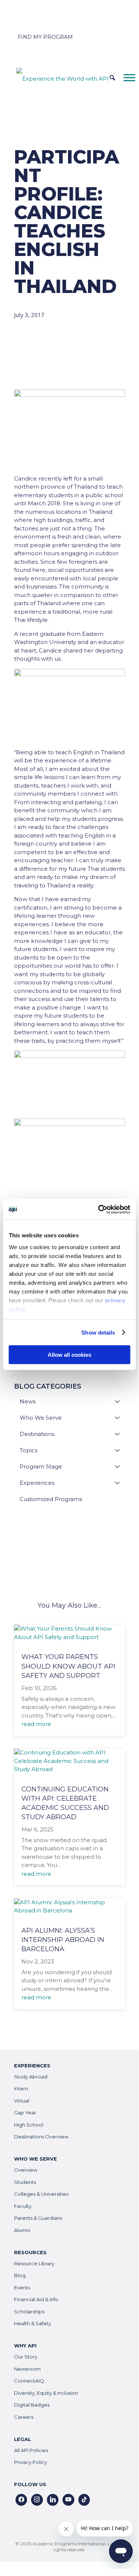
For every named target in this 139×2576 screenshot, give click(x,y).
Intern (21, 2088)
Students (25, 2182)
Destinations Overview (41, 2137)
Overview (26, 2170)
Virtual (22, 2101)
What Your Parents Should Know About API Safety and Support (68, 1666)
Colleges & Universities (41, 2194)
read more (36, 1724)
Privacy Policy (30, 2462)
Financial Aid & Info (36, 2299)
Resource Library (34, 2263)
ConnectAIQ (29, 2381)
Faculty (23, 2206)
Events (22, 2287)
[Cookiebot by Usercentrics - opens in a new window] (99, 1209)
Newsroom (27, 2369)
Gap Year (25, 2113)
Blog (20, 2275)
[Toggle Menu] (129, 77)
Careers (24, 2417)
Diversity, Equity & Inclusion (46, 2393)
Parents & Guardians (38, 2218)
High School (29, 2125)
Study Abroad (31, 2077)
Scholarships (29, 2312)
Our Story (26, 2357)
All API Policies (31, 2450)
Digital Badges (32, 2405)
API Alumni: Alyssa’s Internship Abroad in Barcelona (63, 1940)
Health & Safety (33, 2323)
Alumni (22, 2230)
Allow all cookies (69, 1355)
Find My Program (45, 37)
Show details (98, 1332)
